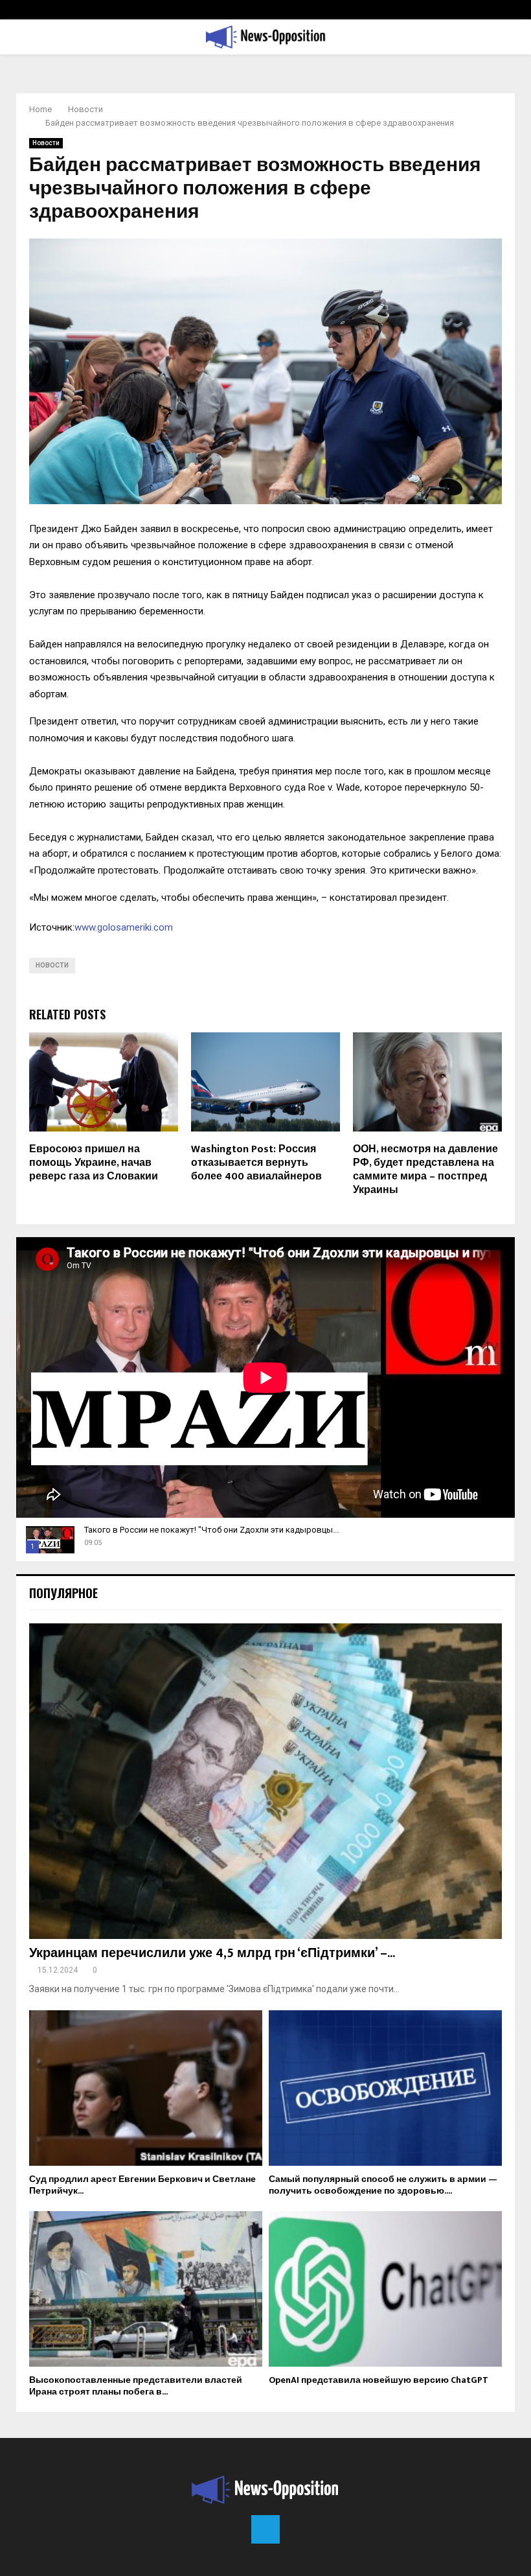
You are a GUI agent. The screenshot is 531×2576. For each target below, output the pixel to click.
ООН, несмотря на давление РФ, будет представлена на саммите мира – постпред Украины (425, 1169)
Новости (46, 143)
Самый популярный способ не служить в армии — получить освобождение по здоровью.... (383, 2185)
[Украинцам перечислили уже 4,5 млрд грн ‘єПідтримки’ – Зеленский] (265, 1781)
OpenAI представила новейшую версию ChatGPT (378, 2380)
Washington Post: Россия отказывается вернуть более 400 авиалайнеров (256, 1163)
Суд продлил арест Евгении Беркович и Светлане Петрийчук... (142, 2185)
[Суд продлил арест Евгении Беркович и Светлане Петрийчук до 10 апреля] (146, 2088)
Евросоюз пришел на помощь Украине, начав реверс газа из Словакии (94, 1163)
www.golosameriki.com (124, 927)
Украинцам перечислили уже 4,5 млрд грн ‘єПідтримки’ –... (212, 1953)
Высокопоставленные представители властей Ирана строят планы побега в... (136, 2386)
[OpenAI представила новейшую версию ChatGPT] (385, 2289)
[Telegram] (265, 2529)
